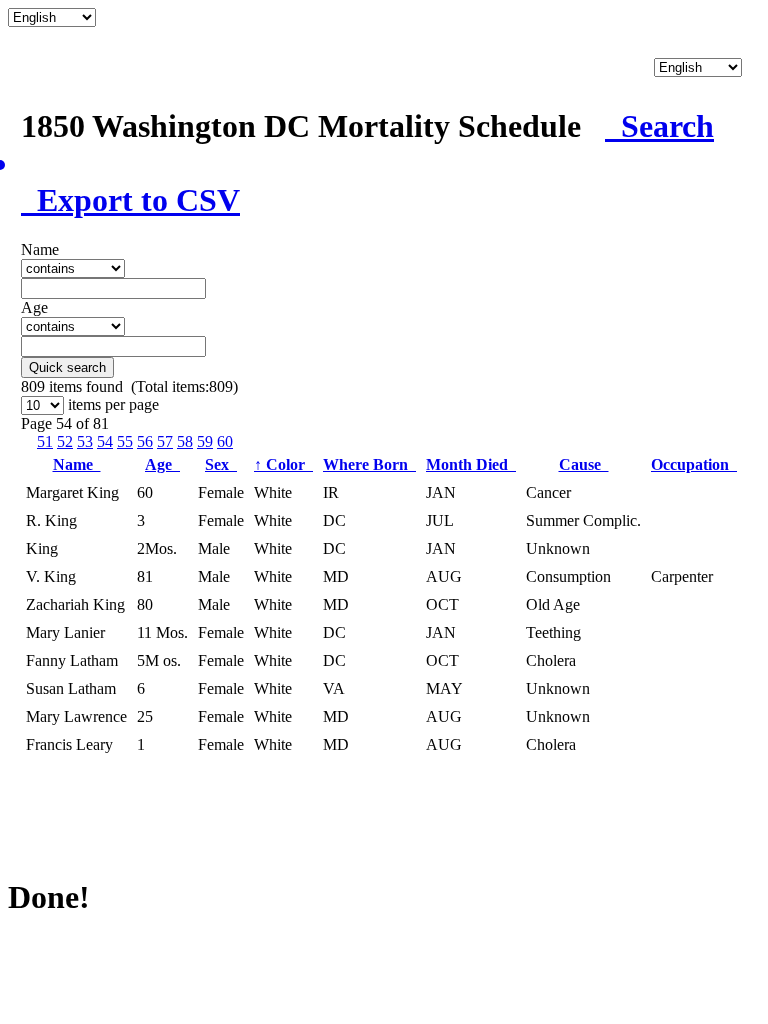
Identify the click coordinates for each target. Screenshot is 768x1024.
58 (185, 441)
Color (283, 464)
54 (105, 441)
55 (125, 441)
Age (162, 464)
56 (145, 441)
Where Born (369, 464)
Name (77, 464)
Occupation (694, 464)
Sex (221, 464)
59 (205, 441)
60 (225, 441)
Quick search (67, 367)
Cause (584, 464)
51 (45, 441)
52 (65, 441)
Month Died (471, 464)
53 (85, 441)
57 (165, 441)
